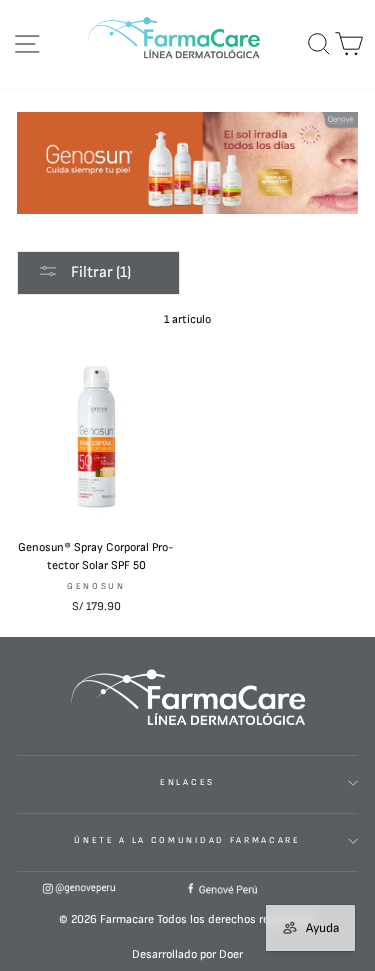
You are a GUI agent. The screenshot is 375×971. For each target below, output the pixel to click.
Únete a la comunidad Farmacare (187, 840)
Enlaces (187, 782)
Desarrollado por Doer (187, 954)
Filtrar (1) (99, 272)
